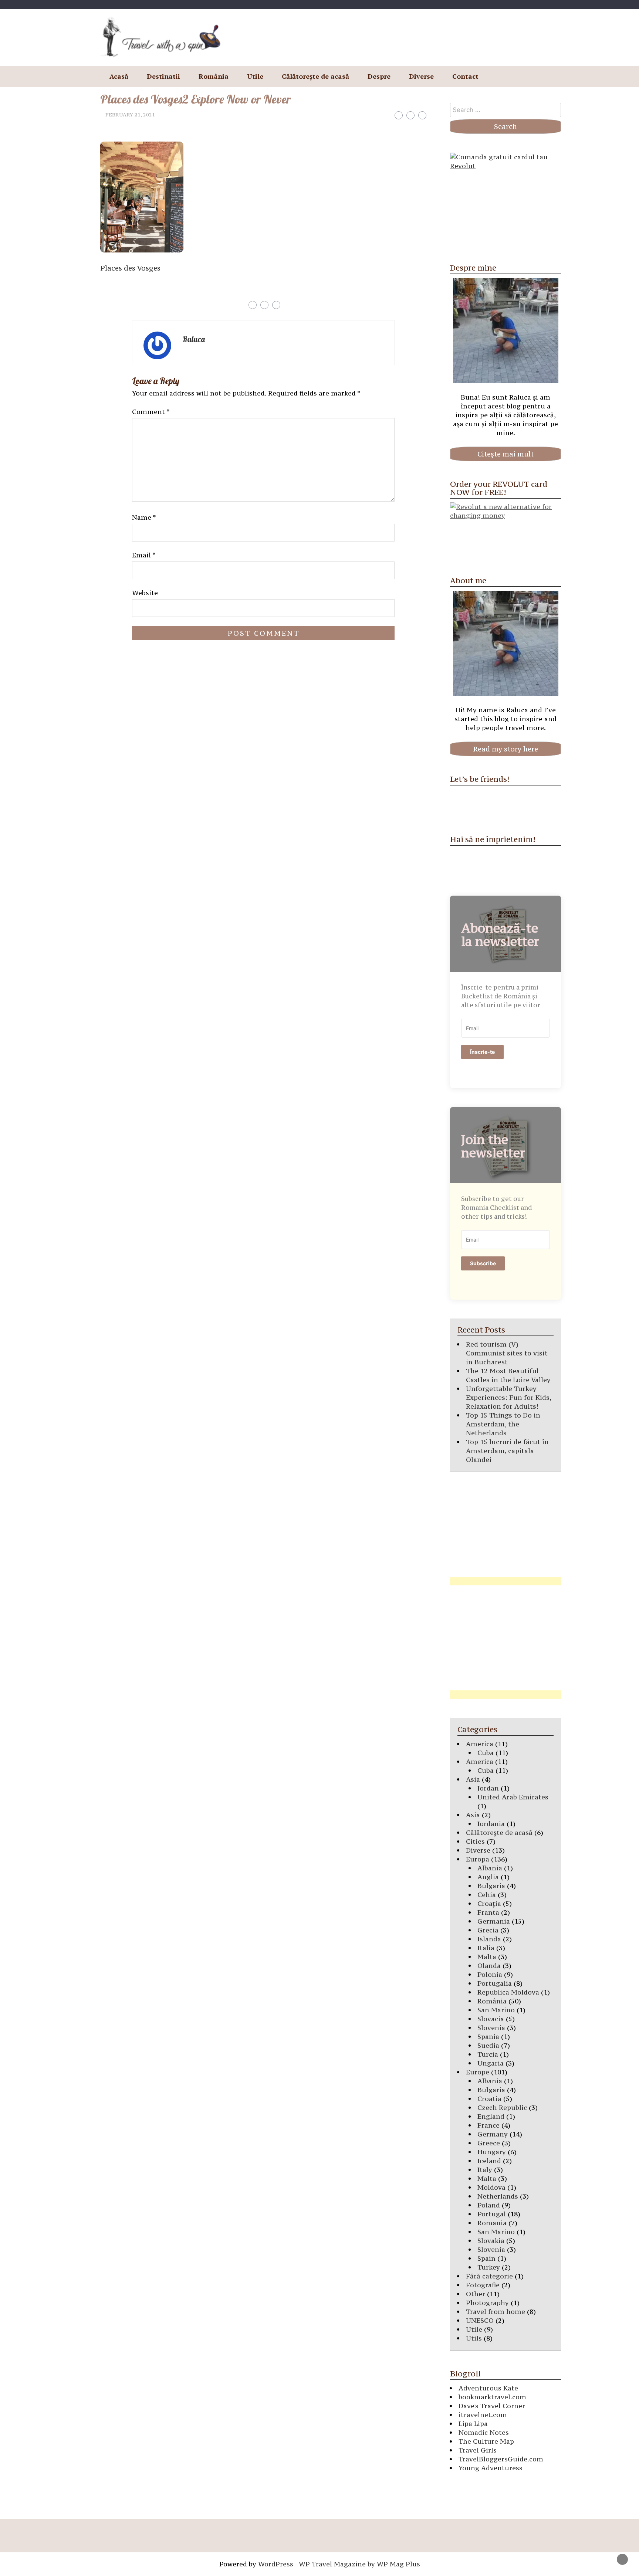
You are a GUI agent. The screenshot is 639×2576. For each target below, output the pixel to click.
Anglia (488, 1877)
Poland (489, 2205)
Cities (475, 1841)
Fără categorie (489, 2276)
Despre (379, 76)
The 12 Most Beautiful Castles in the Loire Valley (508, 1375)
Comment (151, 412)
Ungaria (491, 2063)
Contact (465, 76)
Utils (474, 2338)
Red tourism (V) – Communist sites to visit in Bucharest (507, 1353)
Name (144, 517)
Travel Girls (478, 2450)
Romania (492, 2223)
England (491, 2116)
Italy (485, 2170)
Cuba (486, 1753)
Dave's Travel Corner (492, 2406)
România (214, 76)
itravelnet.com (483, 2415)
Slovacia (491, 2019)
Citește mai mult (506, 454)
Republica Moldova (508, 1992)
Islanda (489, 1939)
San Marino (496, 2010)
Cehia (487, 1895)
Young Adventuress (491, 2468)
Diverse (421, 76)
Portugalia (495, 1983)
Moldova (491, 2187)
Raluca (194, 339)
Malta (487, 1957)
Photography (487, 2303)
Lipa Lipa (473, 2424)
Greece (489, 2143)
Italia (486, 1948)
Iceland (489, 2161)
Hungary (492, 2152)
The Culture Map (486, 2441)
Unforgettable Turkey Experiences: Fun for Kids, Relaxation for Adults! (508, 1397)
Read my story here (506, 749)
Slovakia (491, 2241)
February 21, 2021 (130, 115)
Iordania (491, 1824)
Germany (493, 2134)
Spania (488, 2037)
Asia (473, 1779)
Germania (494, 1921)
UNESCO (480, 2320)
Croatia (489, 2099)
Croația (489, 1903)
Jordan (488, 1788)
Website (145, 593)
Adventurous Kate (488, 2388)
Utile (255, 76)
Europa (478, 1859)
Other (476, 2294)
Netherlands (498, 2196)
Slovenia (491, 2028)
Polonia (490, 1974)
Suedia (488, 2045)
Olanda (489, 1966)
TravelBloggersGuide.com (501, 2459)
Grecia (488, 1930)
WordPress (276, 2564)
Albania (490, 1868)
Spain (486, 2258)
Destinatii (163, 76)
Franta (488, 1912)
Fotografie (483, 2285)
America (480, 1744)
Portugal (492, 2214)
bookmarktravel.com (492, 2397)
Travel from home (496, 2312)
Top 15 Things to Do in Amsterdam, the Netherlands (503, 1424)
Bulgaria (491, 1886)
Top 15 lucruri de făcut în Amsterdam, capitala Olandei (507, 1451)
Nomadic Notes (484, 2432)
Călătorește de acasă (315, 76)
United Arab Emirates (513, 1797)
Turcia (488, 2054)
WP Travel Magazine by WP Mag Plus (359, 2564)
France (488, 2125)
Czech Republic (502, 2107)
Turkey (489, 2267)
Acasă (119, 76)
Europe (478, 2072)
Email (144, 555)
